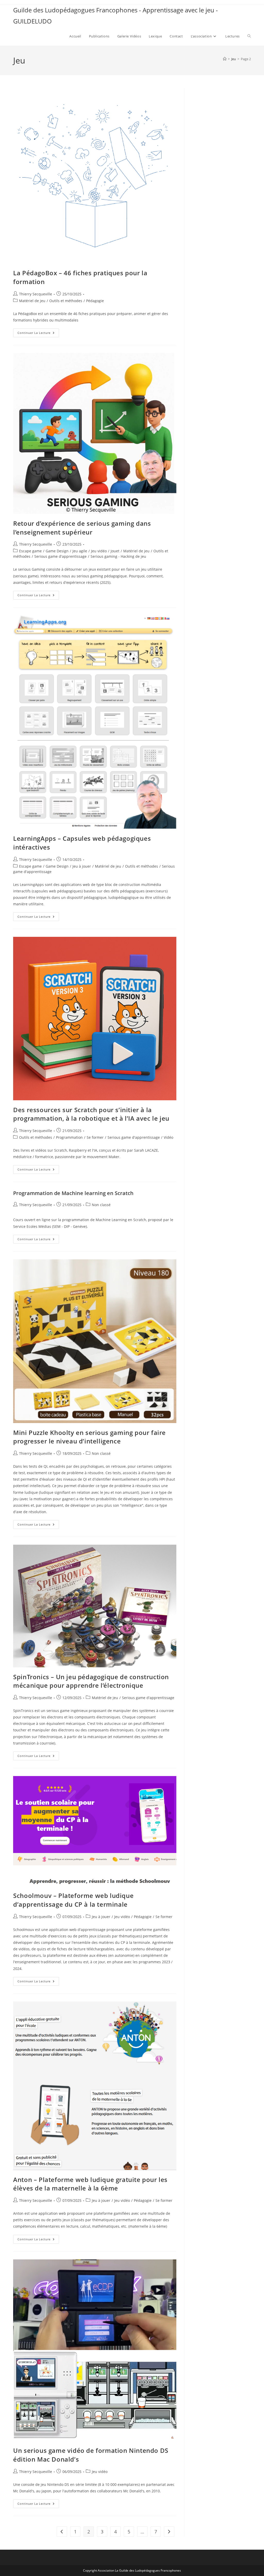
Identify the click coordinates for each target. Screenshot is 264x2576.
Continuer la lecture (38, 334)
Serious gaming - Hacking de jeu (118, 556)
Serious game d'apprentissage (60, 556)
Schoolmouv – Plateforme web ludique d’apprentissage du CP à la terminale (73, 1900)
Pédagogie (95, 301)
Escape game (30, 551)
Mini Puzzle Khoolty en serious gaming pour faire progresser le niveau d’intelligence (89, 1437)
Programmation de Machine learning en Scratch (73, 1193)
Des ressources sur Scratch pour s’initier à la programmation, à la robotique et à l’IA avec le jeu (91, 1114)
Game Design (57, 551)
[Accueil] (225, 59)
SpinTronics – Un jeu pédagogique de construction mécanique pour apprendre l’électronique (91, 1681)
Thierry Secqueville (36, 294)
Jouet (115, 551)
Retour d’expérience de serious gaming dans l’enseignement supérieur (82, 528)
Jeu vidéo (99, 551)
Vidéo (168, 1137)
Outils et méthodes (66, 301)
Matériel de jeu (32, 301)
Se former (95, 1137)
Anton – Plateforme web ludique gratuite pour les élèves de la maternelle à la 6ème (90, 2184)
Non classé (101, 1453)
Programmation (69, 1137)
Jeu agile (80, 551)
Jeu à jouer (82, 866)
